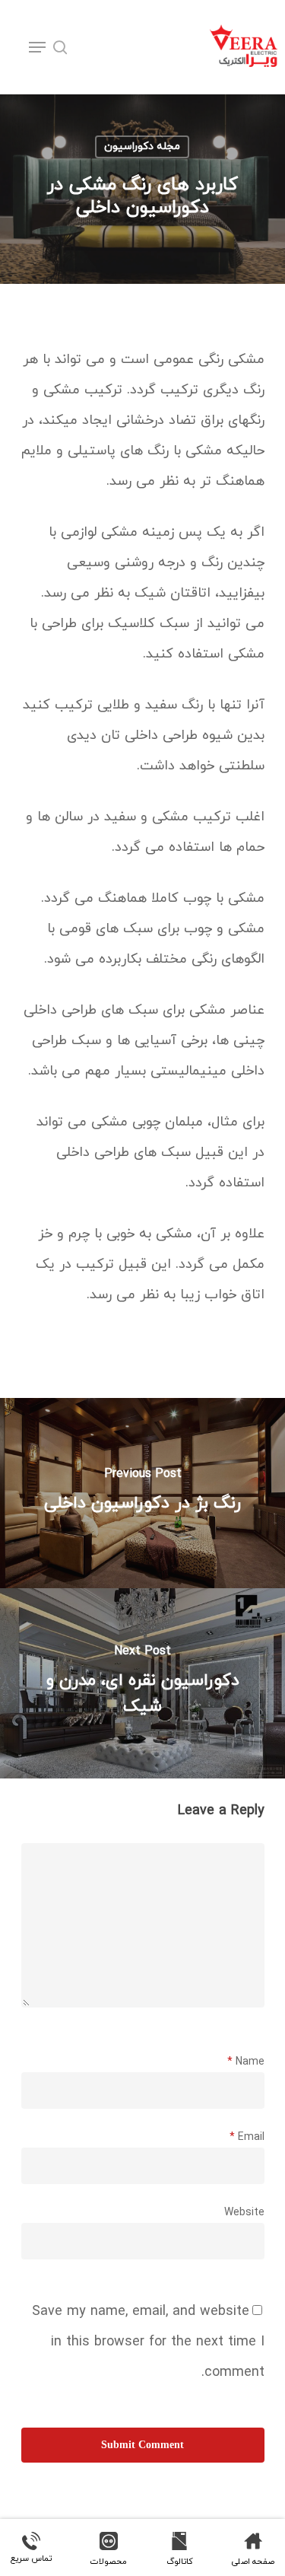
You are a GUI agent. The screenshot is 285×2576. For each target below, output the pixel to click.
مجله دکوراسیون (142, 146)
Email (247, 2137)
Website (244, 2213)
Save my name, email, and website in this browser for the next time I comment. (148, 2342)
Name (246, 2062)
